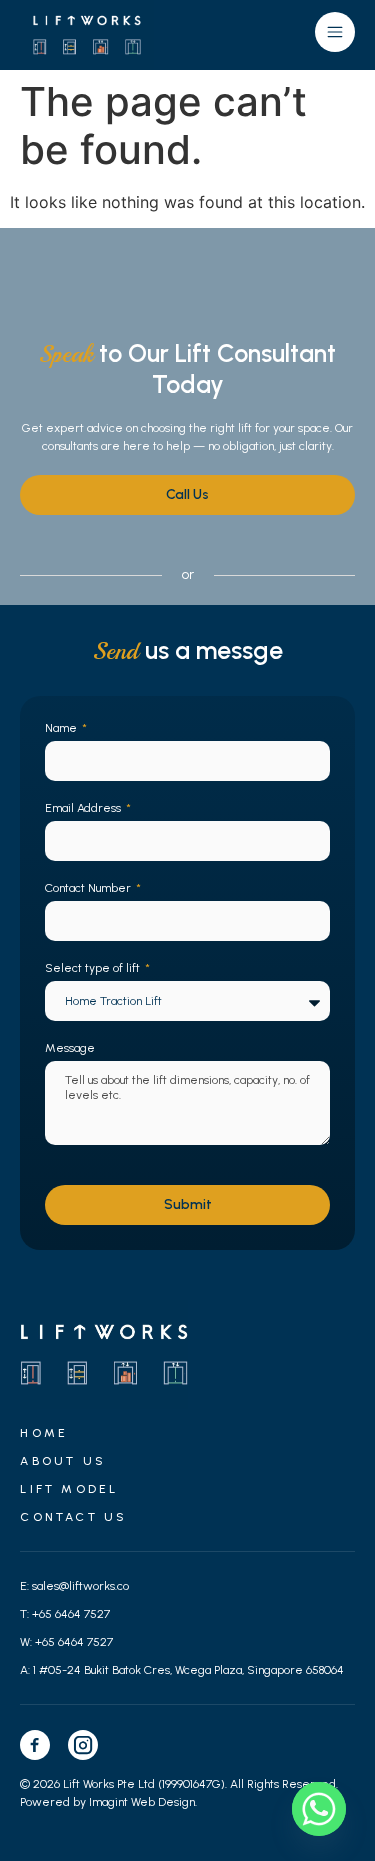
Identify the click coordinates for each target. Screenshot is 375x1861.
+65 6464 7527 (71, 1614)
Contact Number (89, 888)
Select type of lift (94, 968)
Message (70, 1048)
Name (62, 728)
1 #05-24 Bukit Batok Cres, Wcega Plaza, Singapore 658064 (188, 1670)
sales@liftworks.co (80, 1586)
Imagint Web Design (142, 1802)
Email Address (84, 808)
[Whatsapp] (319, 1809)
